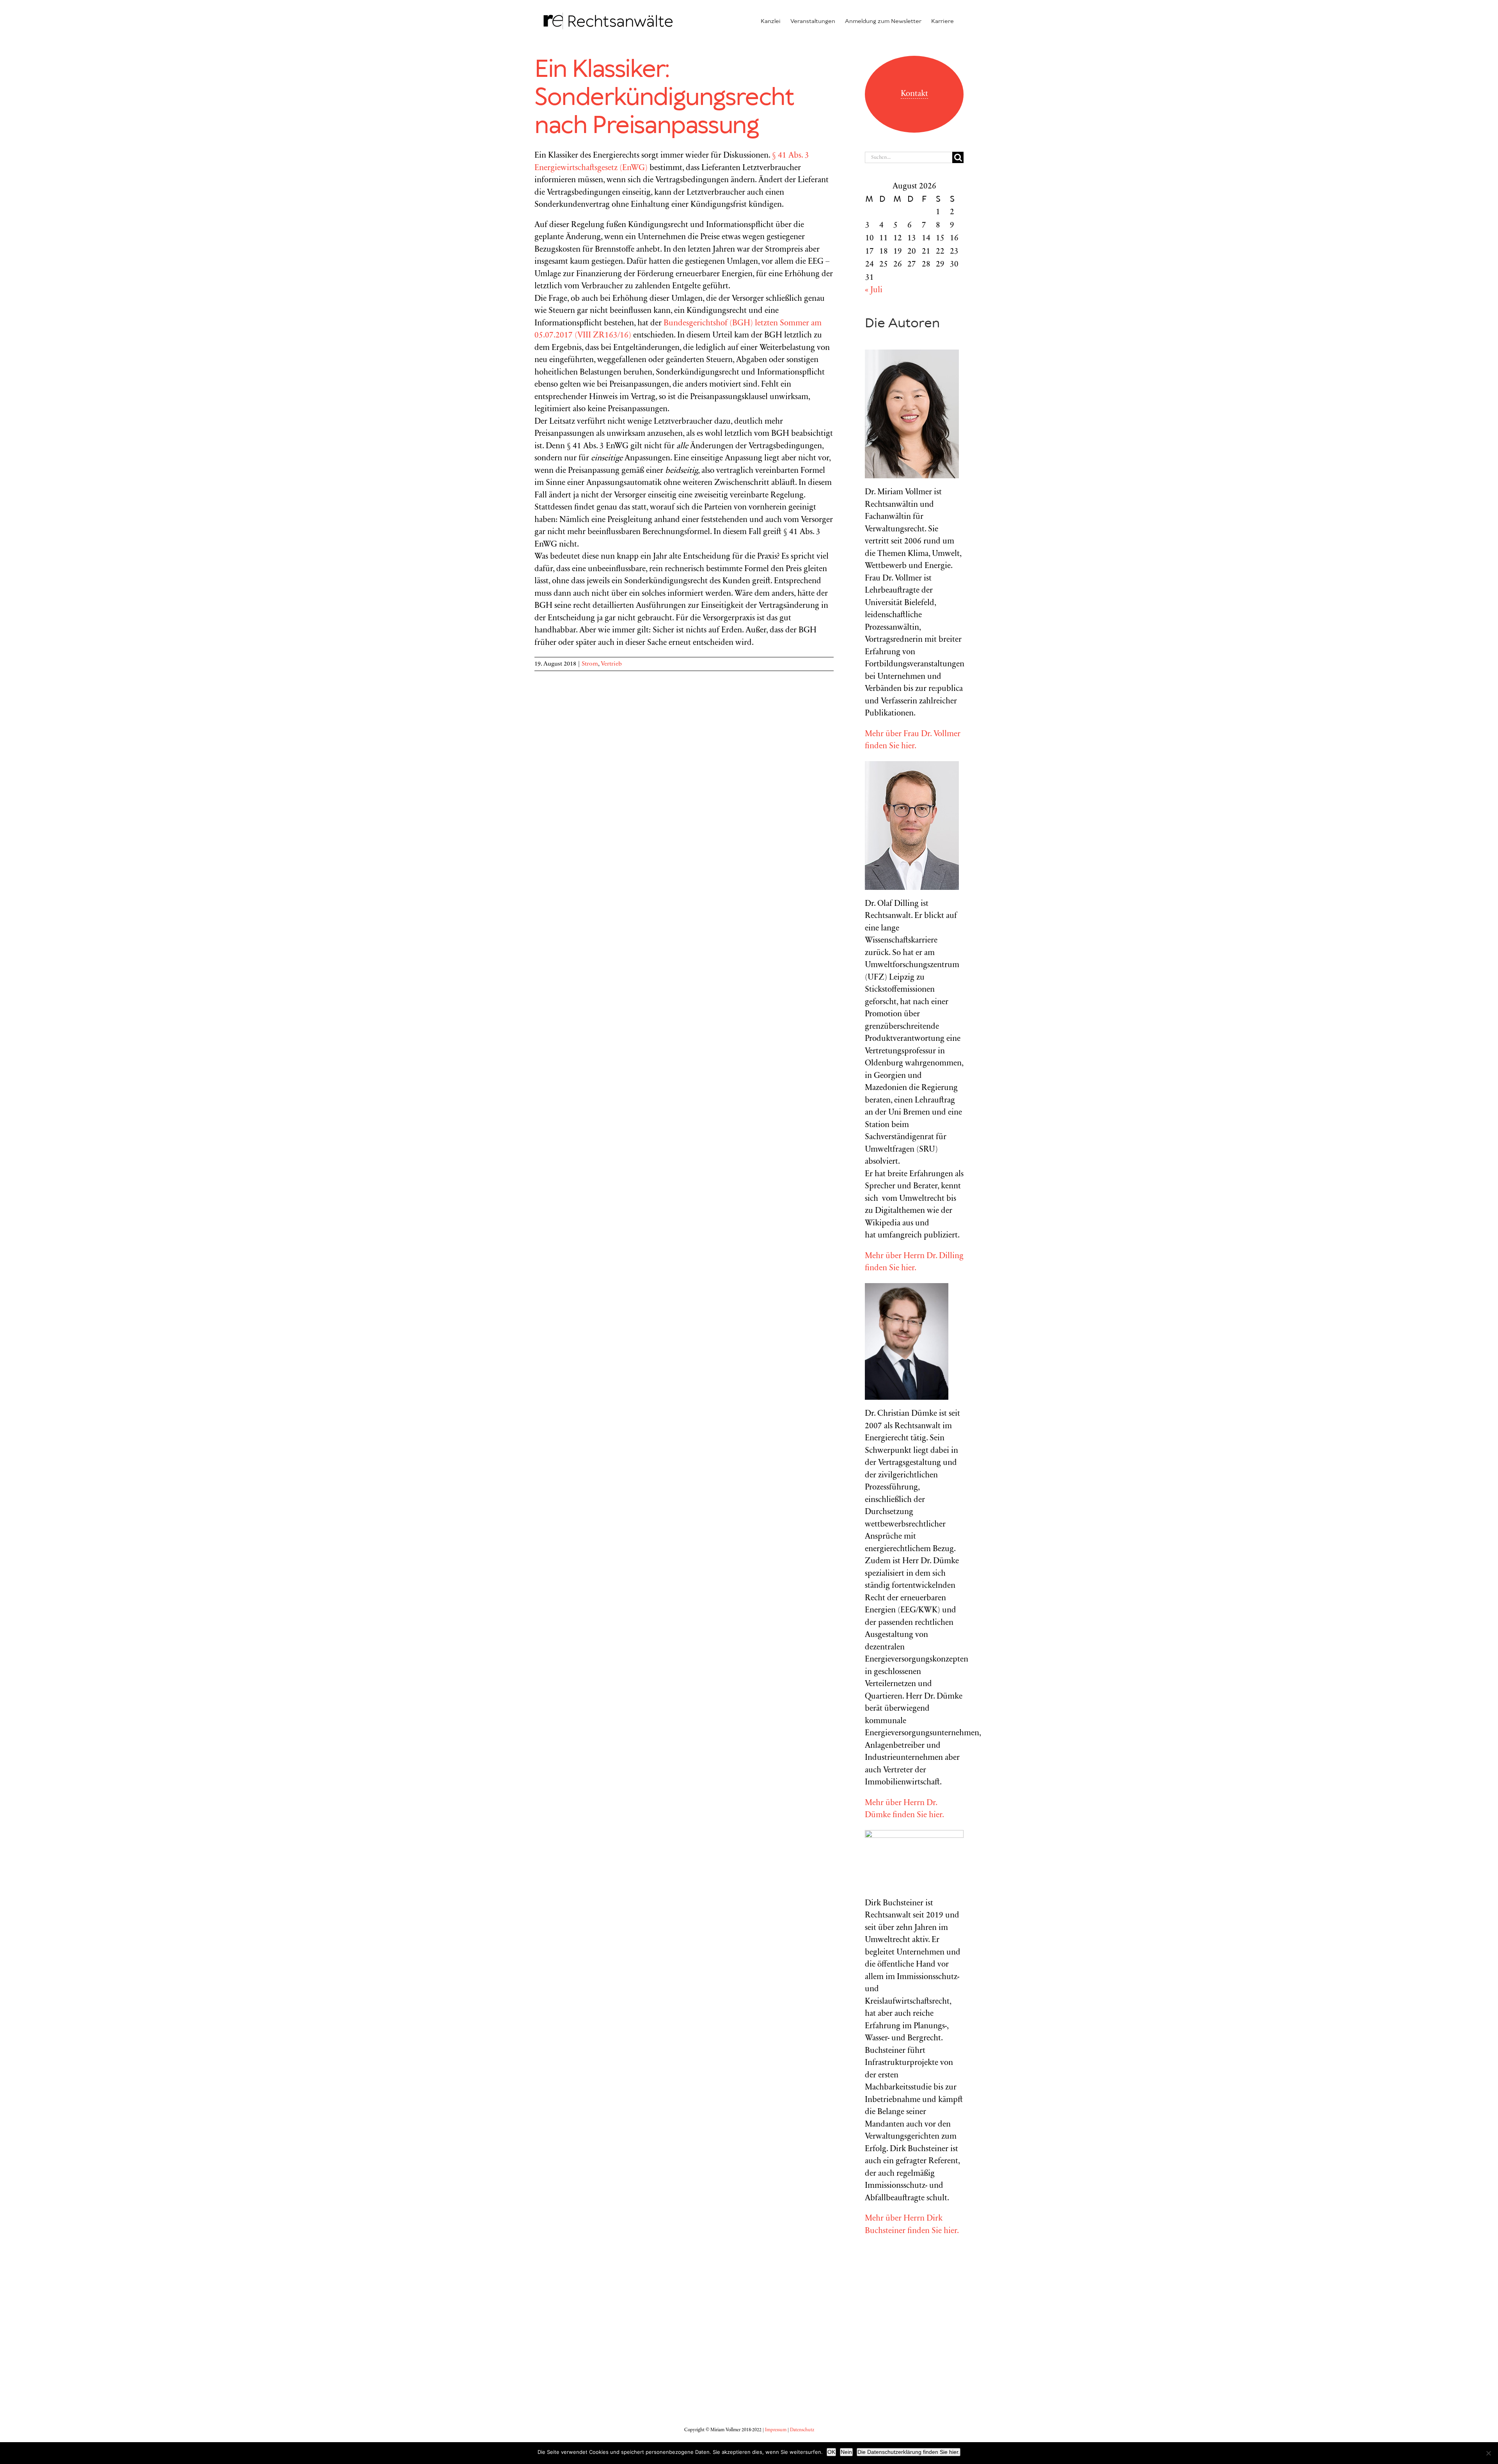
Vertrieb (611, 664)
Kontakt (914, 94)
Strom (590, 664)
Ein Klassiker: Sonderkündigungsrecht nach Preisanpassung (664, 98)
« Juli (874, 290)
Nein (846, 2452)
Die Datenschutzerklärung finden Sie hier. (909, 2452)
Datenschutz (802, 2430)
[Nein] (1488, 2453)
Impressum (776, 2430)
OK (831, 2452)
